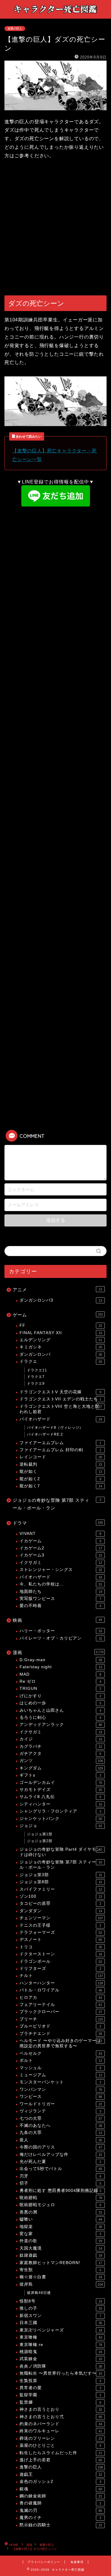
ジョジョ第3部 (61, 1875)
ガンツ (61, 1761)
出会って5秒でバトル (61, 2169)
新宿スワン (60, 2316)
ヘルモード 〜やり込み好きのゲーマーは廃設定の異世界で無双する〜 (61, 2043)
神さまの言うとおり (61, 2409)
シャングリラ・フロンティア (60, 1811)
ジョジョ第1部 (40, 1834)
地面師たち (61, 1592)
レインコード (61, 1457)
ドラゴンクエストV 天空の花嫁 (60, 1392)
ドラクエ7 (36, 1377)
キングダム (61, 1768)
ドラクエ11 (37, 1370)
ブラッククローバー (61, 2012)
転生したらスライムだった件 (61, 2453)
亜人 (61, 2140)
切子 (60, 2183)
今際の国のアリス (61, 2147)
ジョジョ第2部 (40, 1841)
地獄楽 (61, 2227)
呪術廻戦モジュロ (60, 2205)
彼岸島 (61, 2284)
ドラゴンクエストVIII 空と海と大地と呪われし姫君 (61, 1409)
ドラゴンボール (61, 1961)
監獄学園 (60, 2395)
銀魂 (61, 2489)
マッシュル (60, 2068)
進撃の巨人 (15, 29)
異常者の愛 (60, 2388)
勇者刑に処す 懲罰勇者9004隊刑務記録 (60, 2191)
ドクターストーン (61, 1954)
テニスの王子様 (60, 1925)
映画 (57, 1620)
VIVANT (60, 1534)
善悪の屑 (61, 2212)
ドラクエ (61, 1361)
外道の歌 (61, 2241)
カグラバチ (61, 1746)
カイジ (61, 1739)
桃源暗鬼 (61, 2352)
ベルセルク (61, 2053)
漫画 (58, 1652)
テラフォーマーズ (61, 1932)
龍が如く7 (61, 1486)
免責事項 (77, 2562)
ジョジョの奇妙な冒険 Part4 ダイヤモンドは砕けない (61, 1852)
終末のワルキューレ (61, 2431)
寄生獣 (60, 2270)
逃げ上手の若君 (61, 2460)
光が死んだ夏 (60, 2162)
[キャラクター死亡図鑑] (55, 14)
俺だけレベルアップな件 (61, 2155)
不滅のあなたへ (61, 2126)
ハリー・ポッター (61, 1631)
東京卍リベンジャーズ (61, 2330)
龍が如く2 (60, 1479)
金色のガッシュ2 (60, 2482)
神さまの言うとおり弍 (61, 2417)
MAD (60, 1674)
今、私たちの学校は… (61, 1584)
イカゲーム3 (61, 1555)
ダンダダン (61, 1911)
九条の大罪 (61, 2133)
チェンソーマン (61, 1918)
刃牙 (60, 2176)
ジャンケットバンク (61, 1819)
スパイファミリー (61, 1889)
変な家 (60, 2234)
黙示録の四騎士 (61, 2525)
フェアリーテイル (61, 2005)
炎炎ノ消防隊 (61, 2366)
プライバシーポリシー (44, 2562)
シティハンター (61, 1804)
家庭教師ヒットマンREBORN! (61, 2263)
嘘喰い (61, 2219)
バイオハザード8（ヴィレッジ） (55, 1428)
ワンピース (61, 2097)
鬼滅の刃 (61, 2511)
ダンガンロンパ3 (61, 1300)
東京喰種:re (61, 2345)
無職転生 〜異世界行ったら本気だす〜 (61, 2373)
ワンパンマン (61, 2089)
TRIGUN (60, 1689)
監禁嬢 (60, 2402)
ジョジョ (61, 1826)
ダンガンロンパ (61, 1354)
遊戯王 (61, 2474)
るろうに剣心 (60, 1717)
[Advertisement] (55, 228)
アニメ (57, 1290)
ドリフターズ (60, 1969)
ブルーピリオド (60, 2026)
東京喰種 (61, 2337)
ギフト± (60, 1775)
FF (61, 1325)
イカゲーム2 (61, 1548)
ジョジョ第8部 (61, 1882)
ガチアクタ (60, 1754)
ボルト (61, 2060)
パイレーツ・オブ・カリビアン (61, 1638)
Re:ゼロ (60, 1681)
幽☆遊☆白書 (61, 2277)
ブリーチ (61, 2019)
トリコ (61, 1947)
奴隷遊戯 (61, 2255)
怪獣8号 (61, 2301)
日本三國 (61, 2323)
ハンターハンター (61, 1983)
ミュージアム (61, 2075)
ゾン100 (61, 1896)
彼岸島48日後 (39, 2293)
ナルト (61, 1976)
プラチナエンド (61, 2034)
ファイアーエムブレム (60, 1443)
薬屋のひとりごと (60, 2445)
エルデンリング (61, 1340)
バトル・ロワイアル (61, 1990)
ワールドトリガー (61, 2104)
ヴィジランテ (60, 2111)
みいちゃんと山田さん (60, 1710)
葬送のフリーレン (61, 2438)
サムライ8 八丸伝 (60, 1797)
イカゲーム (60, 1541)
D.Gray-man (61, 1660)
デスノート (61, 1940)
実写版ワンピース (60, 1599)
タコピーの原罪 (60, 1903)
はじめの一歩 (60, 1703)
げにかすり (60, 1696)
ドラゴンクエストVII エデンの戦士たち (60, 1399)
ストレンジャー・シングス (61, 1570)
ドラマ (58, 1523)
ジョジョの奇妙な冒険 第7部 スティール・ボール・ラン (57, 1504)
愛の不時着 (60, 1606)
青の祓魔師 (60, 2503)
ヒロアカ (61, 1997)
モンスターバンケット (60, 2082)
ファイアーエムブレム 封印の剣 (60, 1450)
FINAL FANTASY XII (61, 1333)
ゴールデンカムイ (61, 1783)
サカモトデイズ (61, 1790)
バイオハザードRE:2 (45, 1434)
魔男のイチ (60, 2518)
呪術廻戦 (61, 2198)
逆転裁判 (61, 1464)
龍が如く (61, 1471)
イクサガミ (61, 1563)
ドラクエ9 (36, 1384)
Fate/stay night (61, 1667)
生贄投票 (60, 2381)
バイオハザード (61, 1419)
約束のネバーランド (61, 2424)
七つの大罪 (61, 2118)
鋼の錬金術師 (61, 2496)
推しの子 (61, 2308)
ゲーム (58, 1315)
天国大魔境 (61, 2248)
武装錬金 (61, 2359)
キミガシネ (61, 1347)
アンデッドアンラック (61, 1725)
